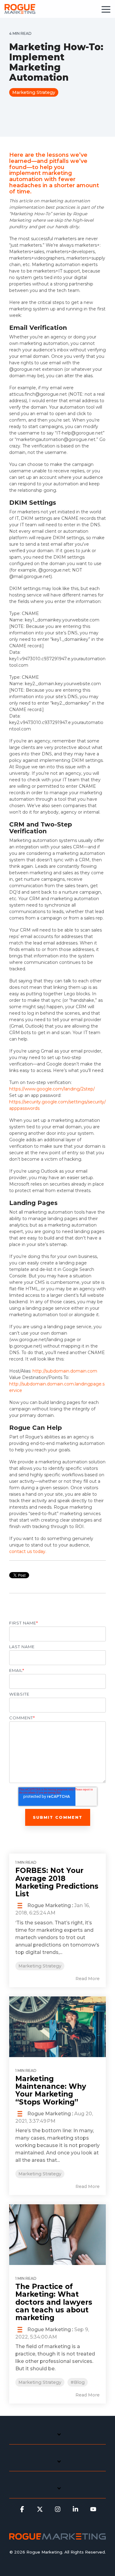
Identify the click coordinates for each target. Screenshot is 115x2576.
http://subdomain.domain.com (65, 1371)
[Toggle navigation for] (57, 2438)
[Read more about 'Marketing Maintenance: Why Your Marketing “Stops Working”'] (57, 2027)
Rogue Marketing (48, 1905)
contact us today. (28, 1551)
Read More (88, 1979)
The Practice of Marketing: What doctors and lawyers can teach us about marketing (54, 2302)
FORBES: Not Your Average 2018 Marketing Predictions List (57, 1882)
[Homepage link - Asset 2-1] (57, 2537)
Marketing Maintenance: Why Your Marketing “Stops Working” (51, 2090)
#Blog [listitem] (78, 2382)
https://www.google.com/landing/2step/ (52, 1089)
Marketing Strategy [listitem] (40, 1966)
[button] (106, 9)
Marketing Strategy (34, 92)
